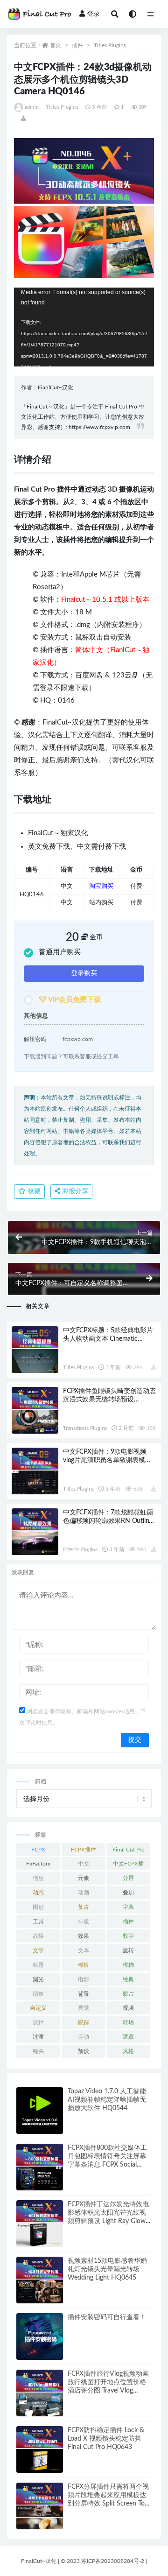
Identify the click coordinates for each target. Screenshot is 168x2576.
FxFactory (38, 1864)
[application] (84, 327)
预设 (84, 2051)
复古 (84, 1907)
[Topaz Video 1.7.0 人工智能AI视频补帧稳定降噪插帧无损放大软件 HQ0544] (40, 2111)
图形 (38, 1907)
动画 (84, 1893)
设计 (38, 2022)
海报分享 (74, 1191)
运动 (84, 2037)
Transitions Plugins (85, 1428)
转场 (128, 2022)
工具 (38, 1921)
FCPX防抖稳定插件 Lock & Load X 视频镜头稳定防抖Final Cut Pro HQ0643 (106, 2439)
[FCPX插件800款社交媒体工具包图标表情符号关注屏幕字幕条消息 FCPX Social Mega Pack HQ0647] (40, 2167)
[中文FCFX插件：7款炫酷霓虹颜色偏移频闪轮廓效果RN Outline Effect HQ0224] (35, 1532)
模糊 (128, 1965)
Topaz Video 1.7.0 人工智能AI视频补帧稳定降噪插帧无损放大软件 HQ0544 (107, 2100)
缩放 (38, 1994)
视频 (128, 2008)
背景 (84, 1994)
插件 (77, 45)
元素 (84, 1878)
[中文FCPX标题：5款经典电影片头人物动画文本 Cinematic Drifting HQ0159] (35, 1350)
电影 (84, 1979)
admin (32, 107)
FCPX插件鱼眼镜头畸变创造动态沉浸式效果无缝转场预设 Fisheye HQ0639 (109, 1400)
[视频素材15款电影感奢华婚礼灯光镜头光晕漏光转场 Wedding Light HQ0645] (40, 2280)
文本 (84, 1950)
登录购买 (84, 973)
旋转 (128, 1950)
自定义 (38, 2008)
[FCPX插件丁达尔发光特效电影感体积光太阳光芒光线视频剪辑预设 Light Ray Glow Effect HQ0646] (40, 2224)
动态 (38, 1893)
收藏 (33, 1191)
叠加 (128, 1893)
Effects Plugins (80, 1549)
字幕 (128, 1907)
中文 (84, 1864)
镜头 (38, 2051)
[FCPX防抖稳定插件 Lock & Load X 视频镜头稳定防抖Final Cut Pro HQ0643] (40, 2449)
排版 (84, 1921)
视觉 (84, 2008)
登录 (93, 14)
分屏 (128, 1878)
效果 (84, 1936)
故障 (38, 1936)
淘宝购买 (101, 886)
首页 (56, 45)
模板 (84, 1965)
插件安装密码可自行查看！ (107, 2317)
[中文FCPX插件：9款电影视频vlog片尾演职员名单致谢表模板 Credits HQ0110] (35, 1471)
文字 (38, 1950)
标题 (38, 1965)
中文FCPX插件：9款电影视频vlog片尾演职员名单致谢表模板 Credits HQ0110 (107, 1460)
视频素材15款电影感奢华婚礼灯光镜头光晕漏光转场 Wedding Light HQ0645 (107, 2269)
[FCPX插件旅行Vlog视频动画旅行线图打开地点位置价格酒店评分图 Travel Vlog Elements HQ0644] (40, 2393)
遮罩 (128, 2037)
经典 (128, 1979)
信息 (38, 1878)
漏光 (38, 1979)
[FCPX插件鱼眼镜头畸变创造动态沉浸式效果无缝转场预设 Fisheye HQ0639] (35, 1410)
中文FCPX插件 (128, 1865)
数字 (128, 1936)
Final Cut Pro (129, 1850)
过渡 (38, 2037)
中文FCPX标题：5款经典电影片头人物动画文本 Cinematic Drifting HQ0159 (108, 1339)
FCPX (38, 1850)
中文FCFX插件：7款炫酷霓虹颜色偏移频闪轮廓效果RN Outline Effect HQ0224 (108, 1521)
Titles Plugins (110, 45)
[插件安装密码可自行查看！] (40, 2337)
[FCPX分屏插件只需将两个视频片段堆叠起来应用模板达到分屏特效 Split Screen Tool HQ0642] (40, 2506)
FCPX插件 (84, 1850)
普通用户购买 (60, 952)
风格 (128, 2051)
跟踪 (84, 2022)
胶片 (128, 1994)
